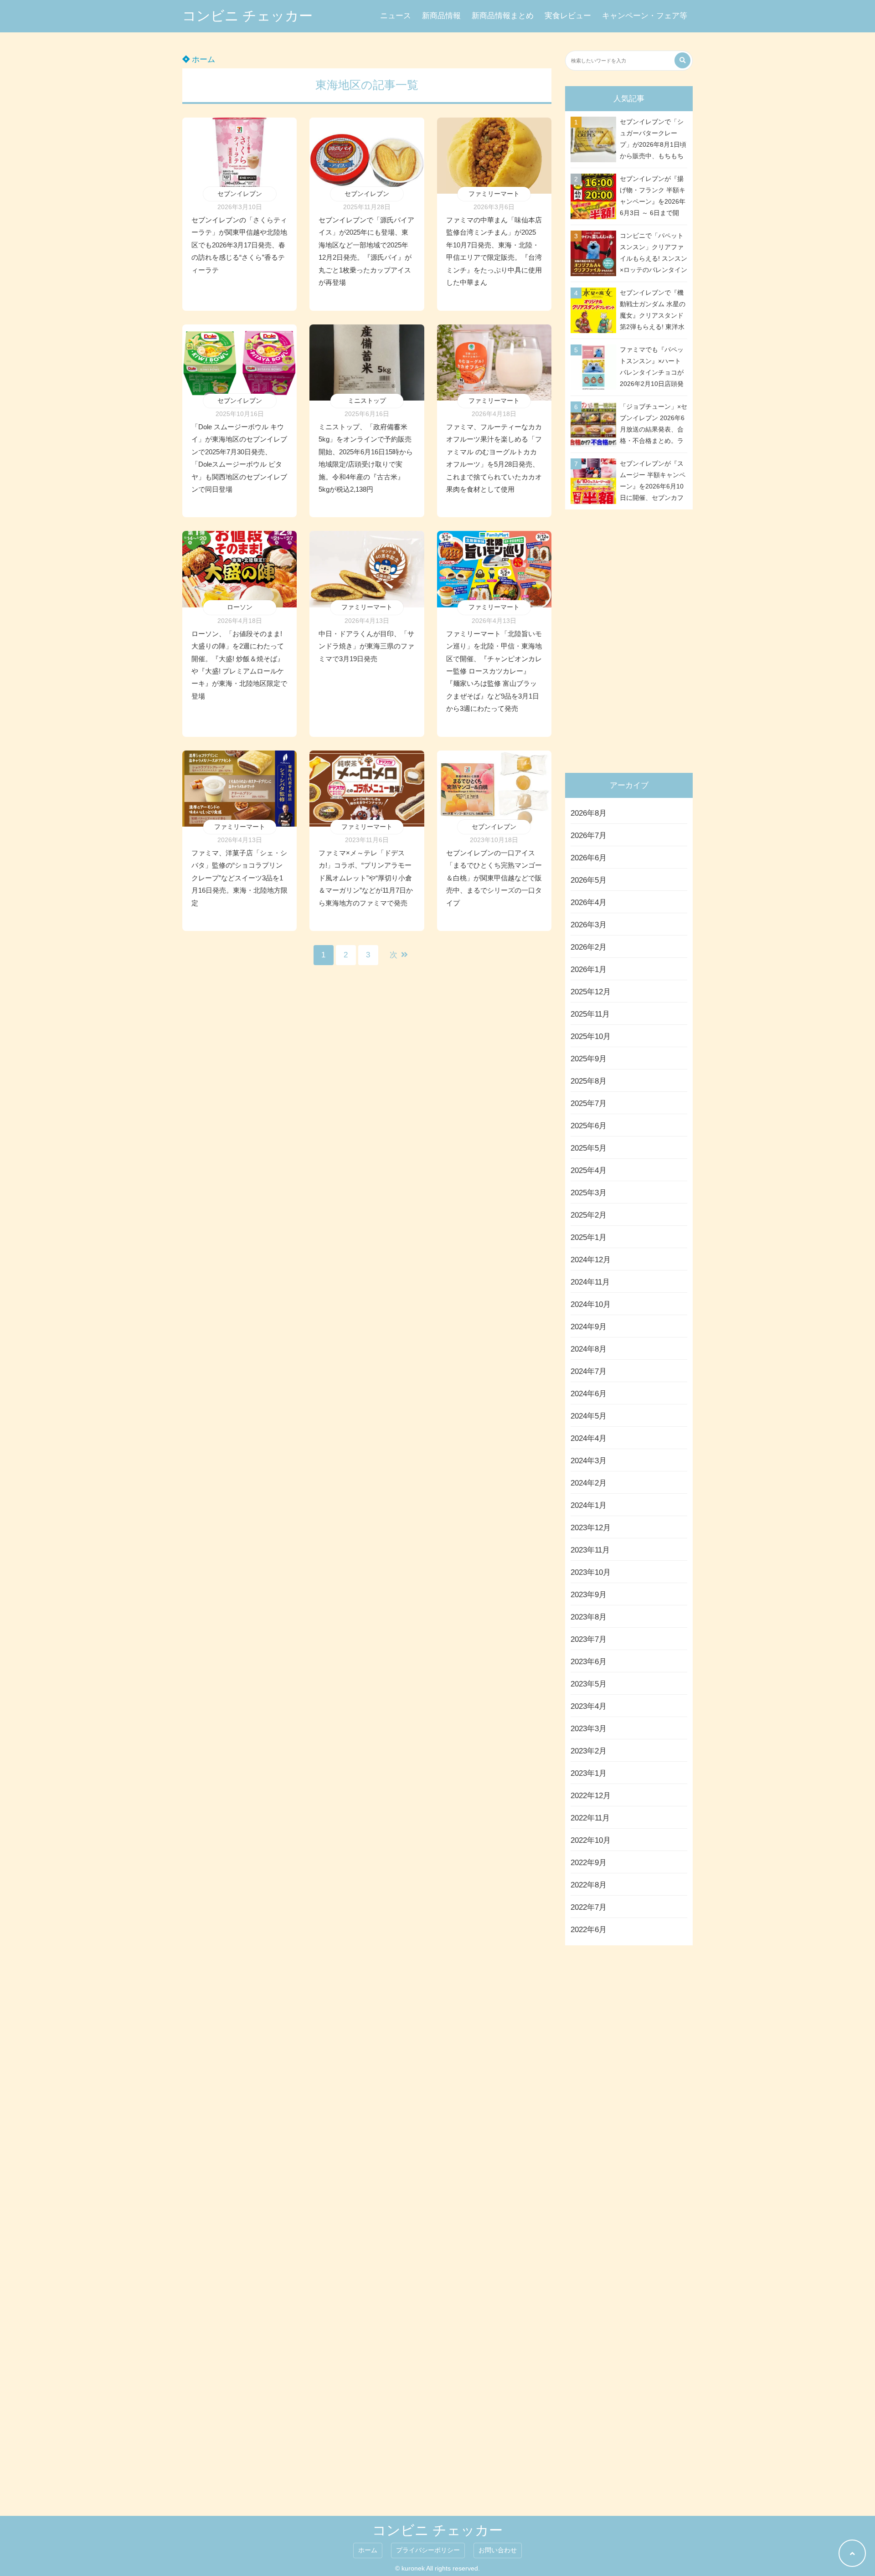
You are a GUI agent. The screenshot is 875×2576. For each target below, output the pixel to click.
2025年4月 (589, 1170)
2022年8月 (589, 1885)
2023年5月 (589, 1684)
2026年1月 (589, 969)
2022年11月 (590, 1818)
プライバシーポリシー (428, 2550)
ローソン (240, 607)
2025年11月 (590, 1014)
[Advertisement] (631, 639)
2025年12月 (591, 992)
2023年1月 (589, 1773)
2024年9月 (589, 1327)
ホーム (202, 59)
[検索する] (682, 60)
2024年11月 (590, 1282)
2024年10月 (591, 1304)
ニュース (396, 16)
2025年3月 (589, 1193)
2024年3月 (589, 1461)
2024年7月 (589, 1371)
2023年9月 (589, 1595)
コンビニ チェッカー (247, 16)
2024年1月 (589, 1505)
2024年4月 (589, 1438)
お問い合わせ (498, 2550)
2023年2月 (589, 1751)
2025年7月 (589, 1103)
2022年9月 (589, 1863)
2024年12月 (591, 1260)
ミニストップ (367, 401)
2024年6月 (589, 1394)
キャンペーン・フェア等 (645, 16)
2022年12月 (591, 1796)
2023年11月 (590, 1550)
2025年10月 (591, 1036)
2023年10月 (591, 1572)
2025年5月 (589, 1148)
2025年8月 (589, 1081)
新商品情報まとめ (503, 16)
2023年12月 (591, 1528)
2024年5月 (589, 1416)
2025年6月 (589, 1126)
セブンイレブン (240, 194)
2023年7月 (589, 1639)
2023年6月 (589, 1662)
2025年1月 (589, 1237)
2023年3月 (589, 1729)
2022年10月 (591, 1840)
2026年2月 (589, 947)
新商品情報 (441, 16)
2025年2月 (589, 1215)
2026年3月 (589, 925)
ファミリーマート (494, 194)
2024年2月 (589, 1483)
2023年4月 (589, 1706)
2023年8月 (589, 1617)
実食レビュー (568, 16)
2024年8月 (589, 1349)
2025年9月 (589, 1059)
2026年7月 (589, 836)
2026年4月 (589, 902)
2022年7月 (589, 1907)
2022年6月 (589, 1930)
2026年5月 (589, 880)
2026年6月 (589, 858)
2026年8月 (589, 813)
